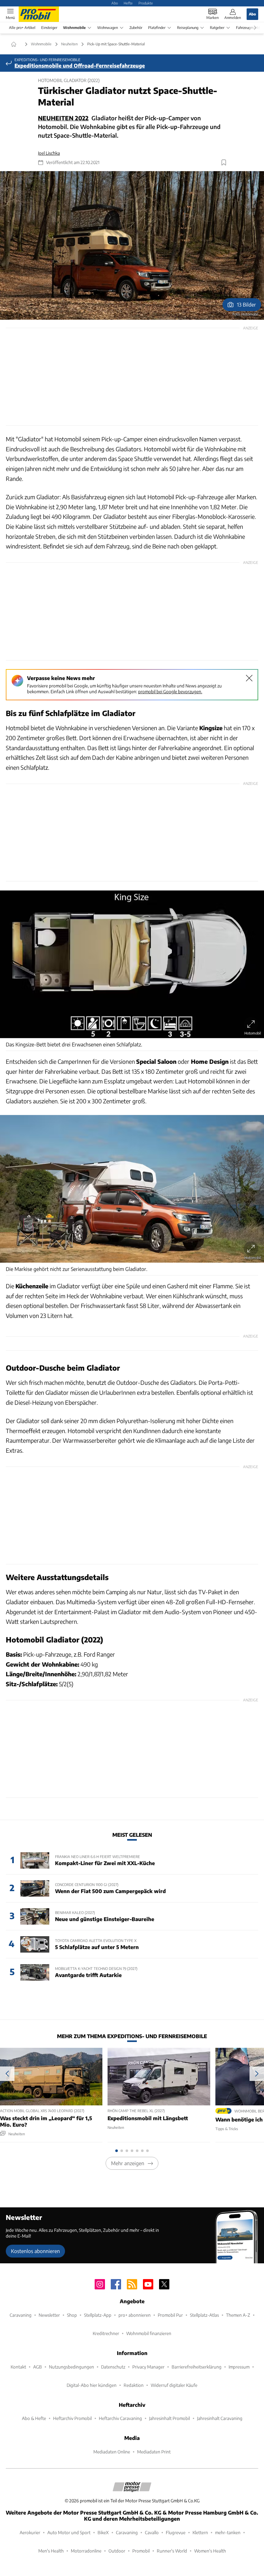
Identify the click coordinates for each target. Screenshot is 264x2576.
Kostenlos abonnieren (35, 2251)
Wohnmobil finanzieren (149, 2333)
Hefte (128, 3)
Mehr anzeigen (128, 2163)
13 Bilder (246, 304)
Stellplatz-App (98, 2315)
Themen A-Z (238, 2315)
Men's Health (51, 2551)
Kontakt (18, 2367)
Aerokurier (30, 2532)
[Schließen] (249, 678)
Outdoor (117, 2551)
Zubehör (136, 28)
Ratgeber (217, 28)
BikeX (103, 2532)
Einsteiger (49, 28)
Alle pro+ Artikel (22, 28)
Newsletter (49, 2315)
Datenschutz (113, 2367)
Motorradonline (86, 2551)
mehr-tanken (228, 2532)
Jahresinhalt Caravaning (220, 2418)
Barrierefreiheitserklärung (197, 2367)
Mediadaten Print (154, 2452)
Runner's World (172, 2551)
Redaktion (134, 2385)
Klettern (200, 2532)
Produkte (146, 3)
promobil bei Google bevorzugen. (170, 691)
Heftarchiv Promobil (72, 2418)
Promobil (141, 2551)
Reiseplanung (188, 28)
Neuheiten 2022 (63, 118)
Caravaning (21, 2315)
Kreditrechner (106, 2333)
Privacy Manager (148, 2367)
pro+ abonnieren (135, 2315)
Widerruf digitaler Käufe (174, 2385)
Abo (115, 3)
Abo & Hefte (34, 2418)
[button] (132, 245)
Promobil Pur (170, 2315)
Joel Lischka (49, 153)
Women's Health (210, 2551)
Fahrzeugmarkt (248, 28)
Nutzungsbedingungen (71, 2367)
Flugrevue (176, 2532)
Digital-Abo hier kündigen (92, 2385)
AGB (38, 2367)
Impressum (239, 2367)
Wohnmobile (74, 28)
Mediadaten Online (112, 2452)
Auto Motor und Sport (69, 2532)
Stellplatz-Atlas (204, 2315)
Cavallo (152, 2532)
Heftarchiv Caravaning (120, 2418)
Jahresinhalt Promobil (170, 2418)
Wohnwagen (108, 28)
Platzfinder (157, 28)
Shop (72, 2315)
